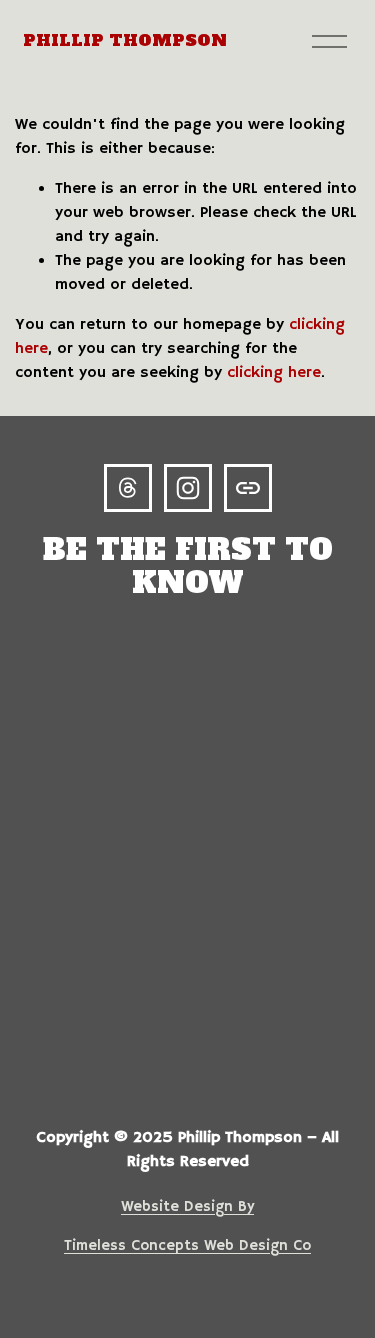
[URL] (248, 488)
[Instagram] (188, 488)
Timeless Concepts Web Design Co (187, 1246)
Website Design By (187, 1207)
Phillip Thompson (125, 40)
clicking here (274, 373)
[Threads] (128, 488)
